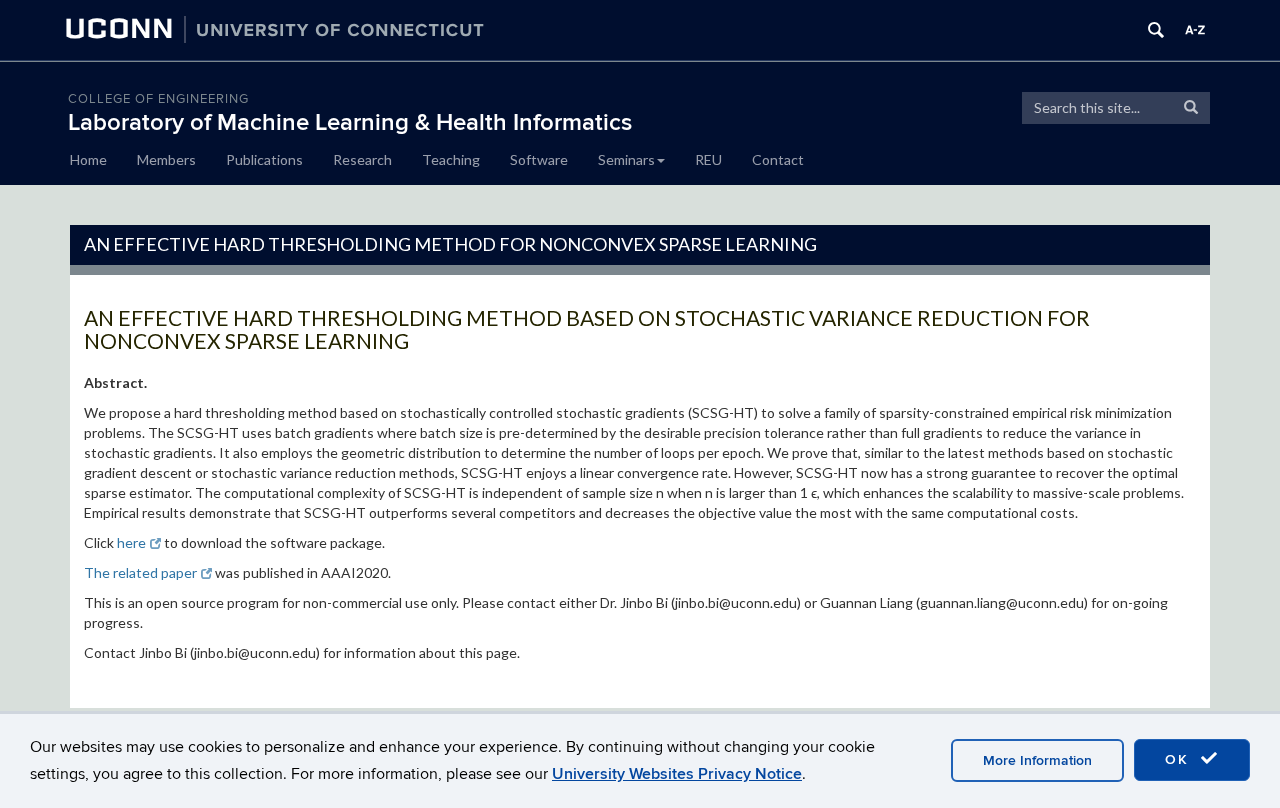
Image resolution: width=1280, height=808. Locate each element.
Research (362, 159)
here (131, 542)
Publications (264, 159)
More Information (1037, 760)
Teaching (451, 159)
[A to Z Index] (1195, 30)
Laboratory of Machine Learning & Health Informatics (350, 122)
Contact (778, 159)
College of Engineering (158, 99)
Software (539, 159)
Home (88, 159)
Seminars (626, 159)
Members (166, 159)
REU (708, 159)
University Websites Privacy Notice (677, 774)
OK (1180, 759)
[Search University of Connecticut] (1156, 30)
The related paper (140, 572)
